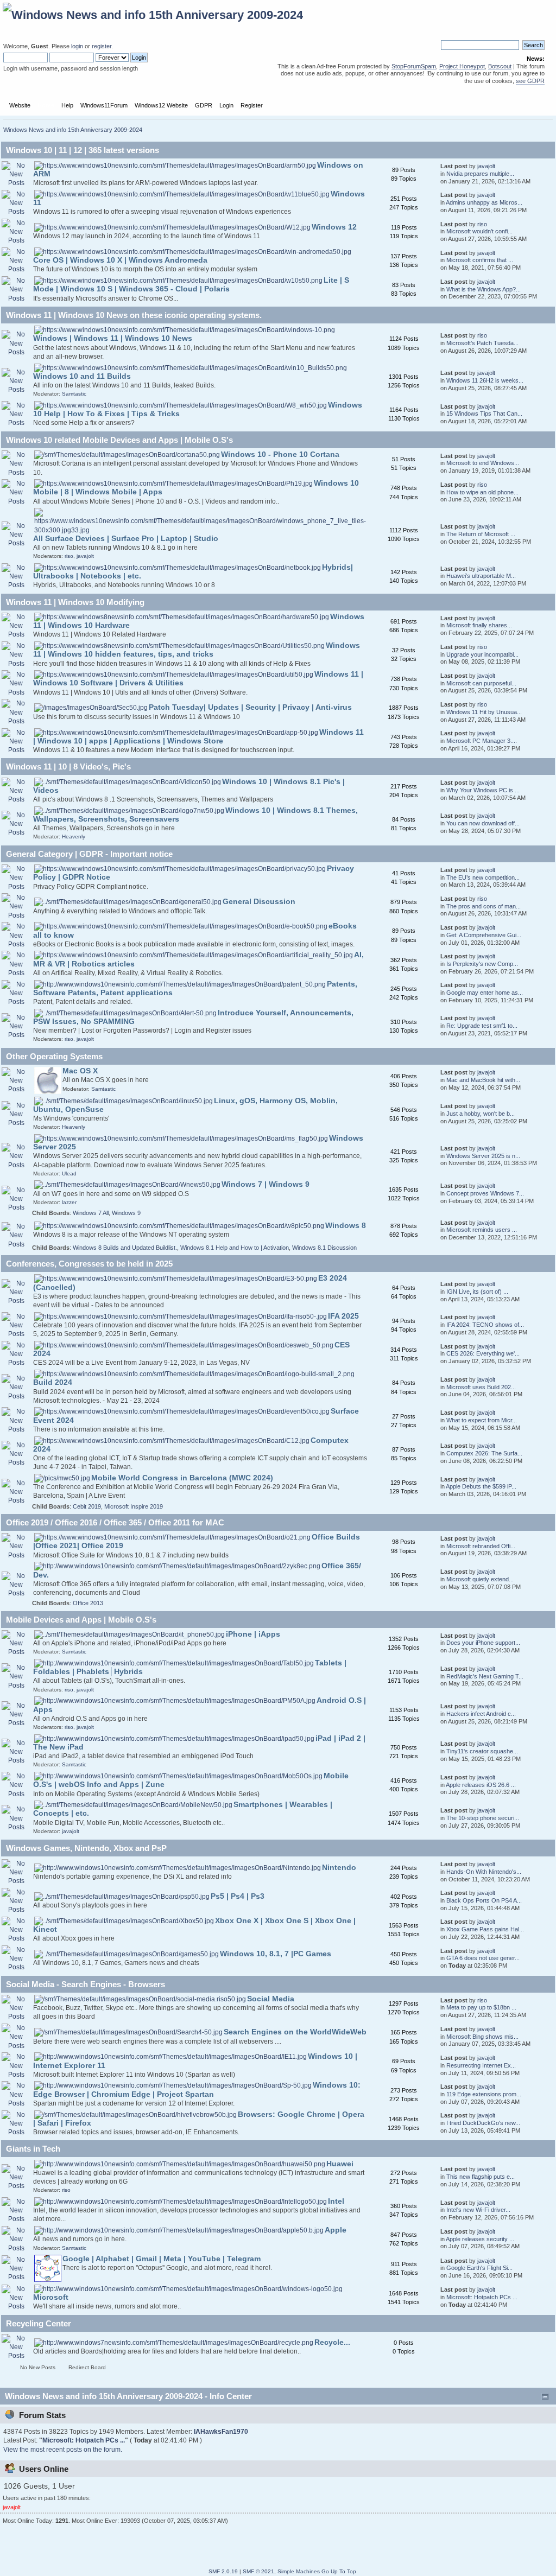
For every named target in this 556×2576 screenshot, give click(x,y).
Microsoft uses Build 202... (481, 1387)
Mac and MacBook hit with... (483, 1080)
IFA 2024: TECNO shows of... (485, 1325)
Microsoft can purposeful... (481, 683)
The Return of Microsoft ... (481, 534)
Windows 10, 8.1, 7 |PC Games (276, 1954)
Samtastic (74, 394)
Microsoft (51, 2297)
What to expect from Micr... (482, 1420)
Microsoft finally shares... (479, 625)
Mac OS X (80, 1071)
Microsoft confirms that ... (480, 260)
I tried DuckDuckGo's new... (483, 2123)
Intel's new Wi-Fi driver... (478, 2210)
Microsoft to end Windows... (483, 463)
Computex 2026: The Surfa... (484, 1453)
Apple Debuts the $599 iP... (481, 1486)
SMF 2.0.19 (223, 2571)
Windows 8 (346, 1226)
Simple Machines (299, 2571)
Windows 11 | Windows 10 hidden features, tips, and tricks (197, 650)
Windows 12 (334, 227)
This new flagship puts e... (481, 2177)
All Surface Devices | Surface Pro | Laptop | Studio (126, 539)
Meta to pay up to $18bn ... (481, 2007)
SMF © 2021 (258, 2571)
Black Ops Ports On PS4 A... (484, 1900)
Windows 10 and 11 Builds (82, 376)
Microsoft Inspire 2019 (134, 1506)
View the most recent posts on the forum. (63, 2450)
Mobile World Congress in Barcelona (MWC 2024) (182, 1478)
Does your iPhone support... (483, 1643)
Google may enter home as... (485, 993)
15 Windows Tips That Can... (484, 414)
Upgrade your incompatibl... (482, 654)
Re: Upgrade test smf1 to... (482, 1026)
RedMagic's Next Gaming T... (485, 1676)
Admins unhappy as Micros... (484, 202)
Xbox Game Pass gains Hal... (485, 1929)
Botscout (500, 66)
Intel (336, 2201)
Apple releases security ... (480, 2239)
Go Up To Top (339, 2571)
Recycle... (332, 2342)
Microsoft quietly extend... (480, 1579)
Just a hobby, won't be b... (481, 1114)
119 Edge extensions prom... (484, 2094)
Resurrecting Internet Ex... (481, 2065)
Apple (336, 2230)
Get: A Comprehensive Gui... (484, 935)
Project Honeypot (462, 66)
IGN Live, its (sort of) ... (477, 1292)
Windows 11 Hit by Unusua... (484, 712)
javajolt (486, 166)
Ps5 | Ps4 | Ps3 (238, 1896)
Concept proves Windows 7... (485, 1193)
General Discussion (259, 902)
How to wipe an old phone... (482, 492)
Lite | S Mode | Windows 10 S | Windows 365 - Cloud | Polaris (191, 285)
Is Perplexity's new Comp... (482, 964)
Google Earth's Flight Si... (479, 2268)
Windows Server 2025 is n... (483, 1156)
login (77, 46)
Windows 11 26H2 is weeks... (485, 380)
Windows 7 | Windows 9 (266, 1184)
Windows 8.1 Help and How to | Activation (235, 1248)
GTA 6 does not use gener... (483, 1958)
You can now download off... (483, 823)
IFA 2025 (343, 1316)
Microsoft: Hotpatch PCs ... (482, 2297)
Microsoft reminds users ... (482, 1230)
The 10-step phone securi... (483, 1818)
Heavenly (74, 837)
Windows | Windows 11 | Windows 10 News (113, 338)
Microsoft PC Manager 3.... (482, 741)
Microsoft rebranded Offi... (481, 1546)
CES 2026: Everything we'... (483, 1353)
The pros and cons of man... (484, 906)
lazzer (69, 1202)
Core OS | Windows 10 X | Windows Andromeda (120, 260)
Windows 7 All (91, 1213)
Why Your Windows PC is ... (483, 790)
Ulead (69, 1173)
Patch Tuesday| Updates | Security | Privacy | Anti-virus (250, 707)
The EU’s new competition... (483, 877)
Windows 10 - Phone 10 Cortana (280, 454)
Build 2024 (53, 1382)
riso (482, 224)
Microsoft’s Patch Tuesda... (482, 343)
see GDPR (530, 81)
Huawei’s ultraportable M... (481, 576)
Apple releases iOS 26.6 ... (481, 1785)
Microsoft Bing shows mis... (482, 2037)
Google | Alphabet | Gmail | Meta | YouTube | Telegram (162, 2259)
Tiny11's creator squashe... (482, 1751)
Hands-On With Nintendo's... (484, 1872)
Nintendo (339, 1868)
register (102, 46)
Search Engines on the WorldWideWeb (295, 2032)
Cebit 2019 (87, 1506)
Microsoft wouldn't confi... (479, 231)
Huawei (340, 2164)
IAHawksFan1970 (221, 2432)
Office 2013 (88, 1603)
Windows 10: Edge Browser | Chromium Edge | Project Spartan (197, 2090)
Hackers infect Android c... (481, 1714)
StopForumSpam (414, 66)
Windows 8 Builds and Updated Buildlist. (125, 1248)
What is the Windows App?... (484, 289)
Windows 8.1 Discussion (324, 1248)
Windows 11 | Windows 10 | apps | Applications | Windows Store (198, 737)
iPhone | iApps (253, 1634)
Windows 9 (126, 1213)
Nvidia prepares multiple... (480, 174)
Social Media (271, 1999)
